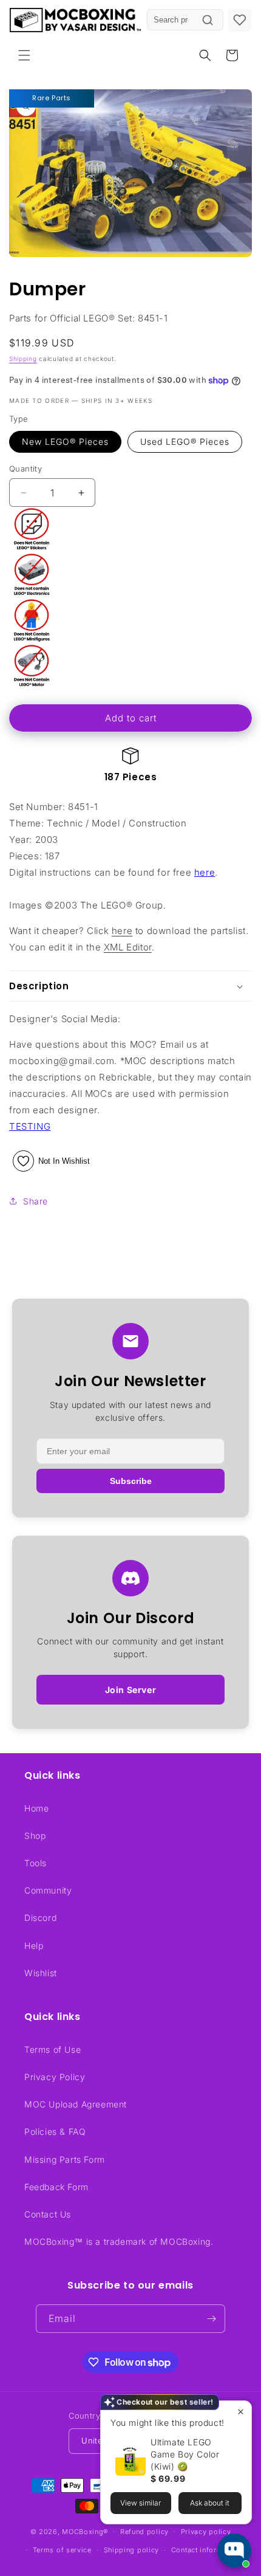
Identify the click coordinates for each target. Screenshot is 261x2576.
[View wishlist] (240, 20)
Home (36, 1808)
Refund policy (144, 2532)
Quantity (25, 469)
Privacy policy (206, 2532)
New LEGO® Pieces (65, 441)
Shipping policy (132, 2550)
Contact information (206, 2550)
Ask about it (210, 2503)
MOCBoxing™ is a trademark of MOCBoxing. (119, 2241)
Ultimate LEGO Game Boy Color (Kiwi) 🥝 (185, 2454)
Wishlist (41, 1973)
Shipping (23, 359)
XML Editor (128, 947)
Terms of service (62, 2550)
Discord (40, 1918)
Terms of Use (53, 2049)
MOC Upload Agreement (76, 2104)
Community (48, 1890)
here (205, 872)
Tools (36, 1863)
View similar (141, 2503)
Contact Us (48, 2214)
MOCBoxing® (85, 2531)
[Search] (208, 20)
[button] (24, 55)
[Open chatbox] (234, 2550)
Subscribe (131, 1481)
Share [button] (36, 1201)
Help (34, 1946)
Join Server (131, 1690)
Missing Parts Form (65, 2159)
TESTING (30, 1126)
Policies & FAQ (55, 2131)
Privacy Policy (55, 2077)
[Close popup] (241, 2412)
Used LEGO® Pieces (185, 441)
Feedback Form (56, 2187)
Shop (35, 1836)
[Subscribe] (211, 2319)
